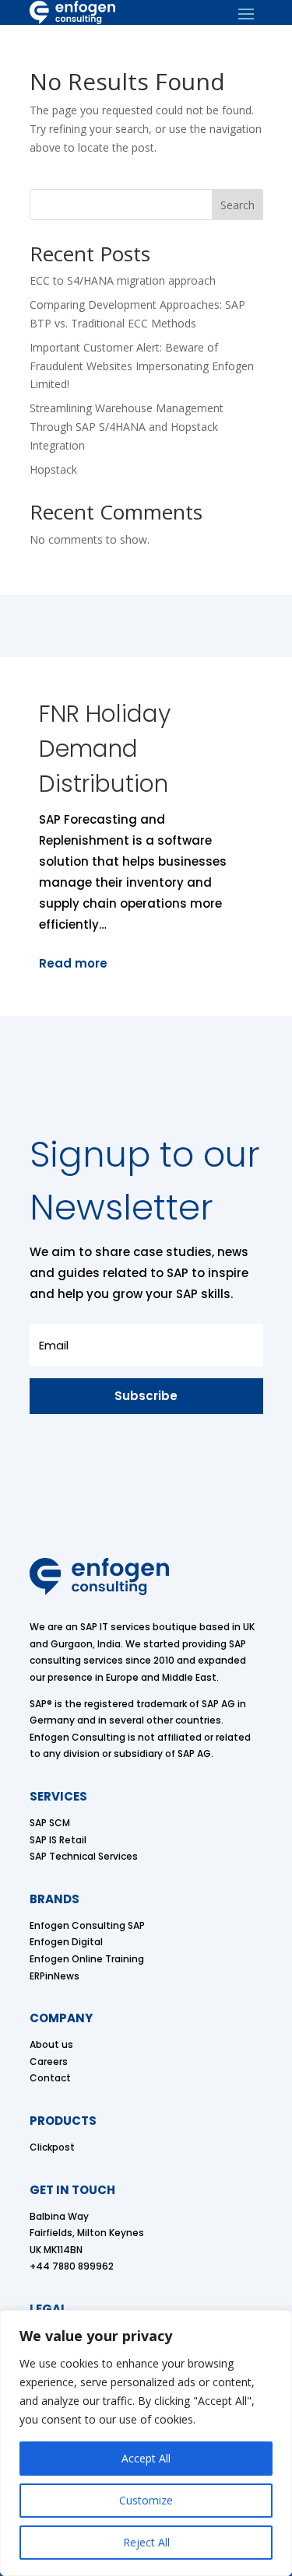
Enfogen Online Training (87, 1959)
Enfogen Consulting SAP (87, 1925)
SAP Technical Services (84, 1856)
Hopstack (53, 469)
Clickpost (52, 2147)
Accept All (146, 2458)
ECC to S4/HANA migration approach (123, 280)
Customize (146, 2500)
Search (237, 205)
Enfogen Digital (66, 1942)
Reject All (146, 2542)
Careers (49, 2061)
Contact (50, 2078)
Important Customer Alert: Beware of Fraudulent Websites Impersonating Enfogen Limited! (142, 366)
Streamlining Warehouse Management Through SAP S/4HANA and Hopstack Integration (127, 427)
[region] (146, 2443)
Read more (73, 963)
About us (51, 2044)
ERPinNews (55, 1976)
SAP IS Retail (58, 1840)
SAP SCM (50, 1823)
